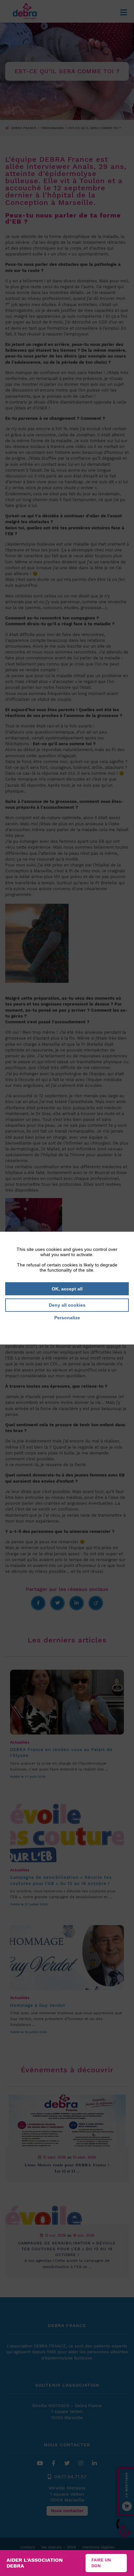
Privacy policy (67, 1327)
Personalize (67, 1318)
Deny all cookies (67, 1305)
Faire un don (101, 2563)
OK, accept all (67, 1288)
